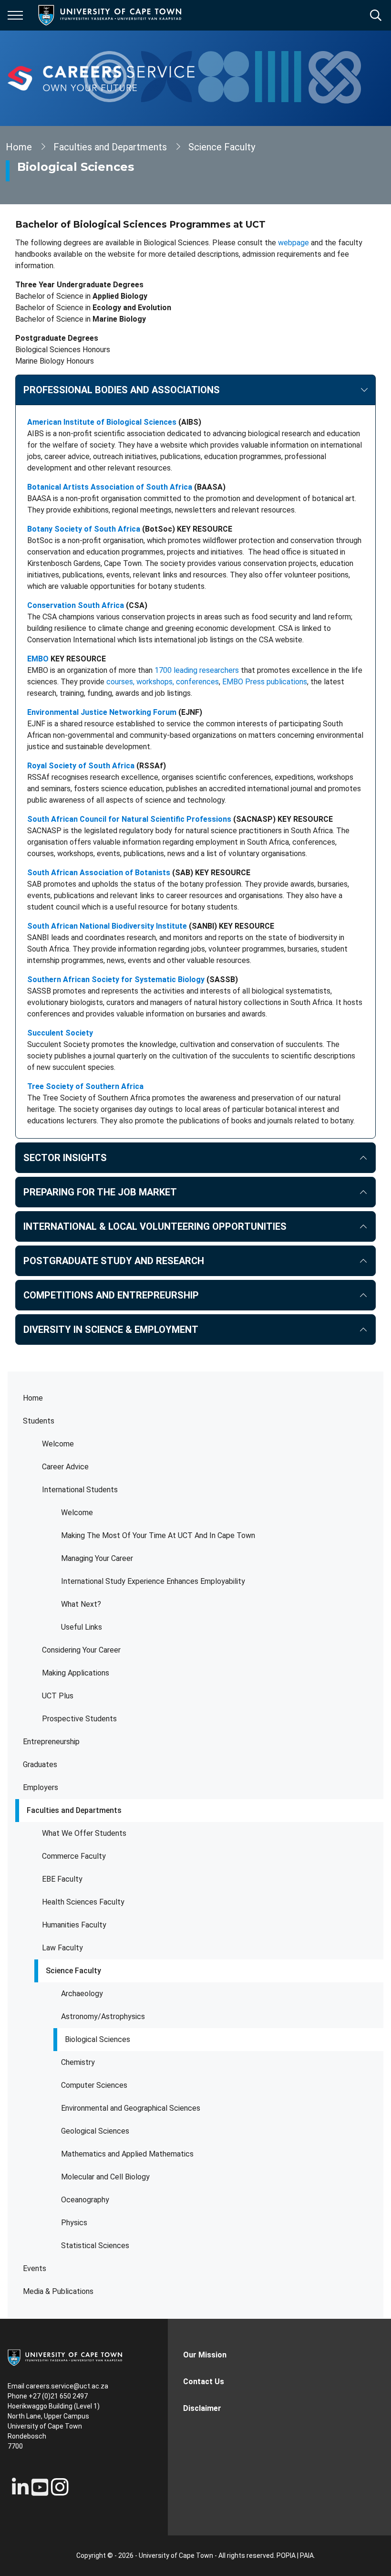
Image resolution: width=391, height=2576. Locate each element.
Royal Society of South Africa (81, 766)
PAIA (307, 2555)
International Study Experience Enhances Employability (153, 1581)
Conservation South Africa (76, 605)
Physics (74, 2223)
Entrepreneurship (51, 1742)
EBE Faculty (62, 1879)
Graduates (40, 1764)
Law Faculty (62, 1948)
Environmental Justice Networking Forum (102, 712)
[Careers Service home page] (101, 78)
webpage (293, 243)
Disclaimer (202, 2408)
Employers (41, 1787)
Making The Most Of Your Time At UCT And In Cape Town (158, 1535)
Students (39, 1421)
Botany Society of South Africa (84, 529)
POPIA (286, 2555)
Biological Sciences (98, 2039)
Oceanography (85, 2200)
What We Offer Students (84, 1833)
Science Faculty (73, 1971)
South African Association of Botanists (99, 873)
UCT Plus (58, 1696)
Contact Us (204, 2382)
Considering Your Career (81, 1650)
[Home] (65, 2357)
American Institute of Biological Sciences (102, 422)
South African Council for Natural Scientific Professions (129, 819)
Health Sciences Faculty (83, 1902)
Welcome (58, 1444)
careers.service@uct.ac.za (67, 2386)
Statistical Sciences (95, 2246)
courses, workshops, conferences (163, 682)
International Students (80, 1490)
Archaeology (82, 1994)
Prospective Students (79, 1719)
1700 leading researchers (197, 670)
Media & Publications (58, 2291)
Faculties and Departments (74, 1810)
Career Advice (65, 1467)
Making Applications (76, 1673)
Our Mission (205, 2355)
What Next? (81, 1604)
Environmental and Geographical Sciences (131, 2108)
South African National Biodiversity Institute (107, 926)
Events (35, 2268)
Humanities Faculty (74, 1925)
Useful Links (82, 1627)
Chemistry (78, 2062)
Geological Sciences (95, 2131)
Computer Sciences (94, 2085)
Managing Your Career (97, 1558)
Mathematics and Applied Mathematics (127, 2154)
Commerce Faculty (74, 1856)
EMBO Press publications (265, 682)
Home (33, 1398)
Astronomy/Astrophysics (103, 2016)
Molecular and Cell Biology (105, 2177)
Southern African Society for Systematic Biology (116, 979)
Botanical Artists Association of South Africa (110, 487)
